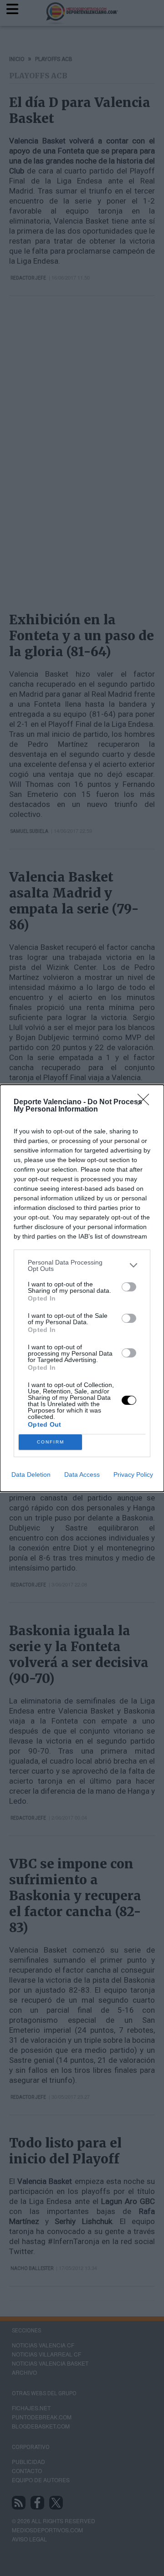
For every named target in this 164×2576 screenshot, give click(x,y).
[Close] (146, 1102)
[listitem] (82, 1265)
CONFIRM (51, 1442)
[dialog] (82, 1288)
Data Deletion (31, 1474)
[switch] (129, 1287)
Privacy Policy (133, 1474)
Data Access (82, 1474)
